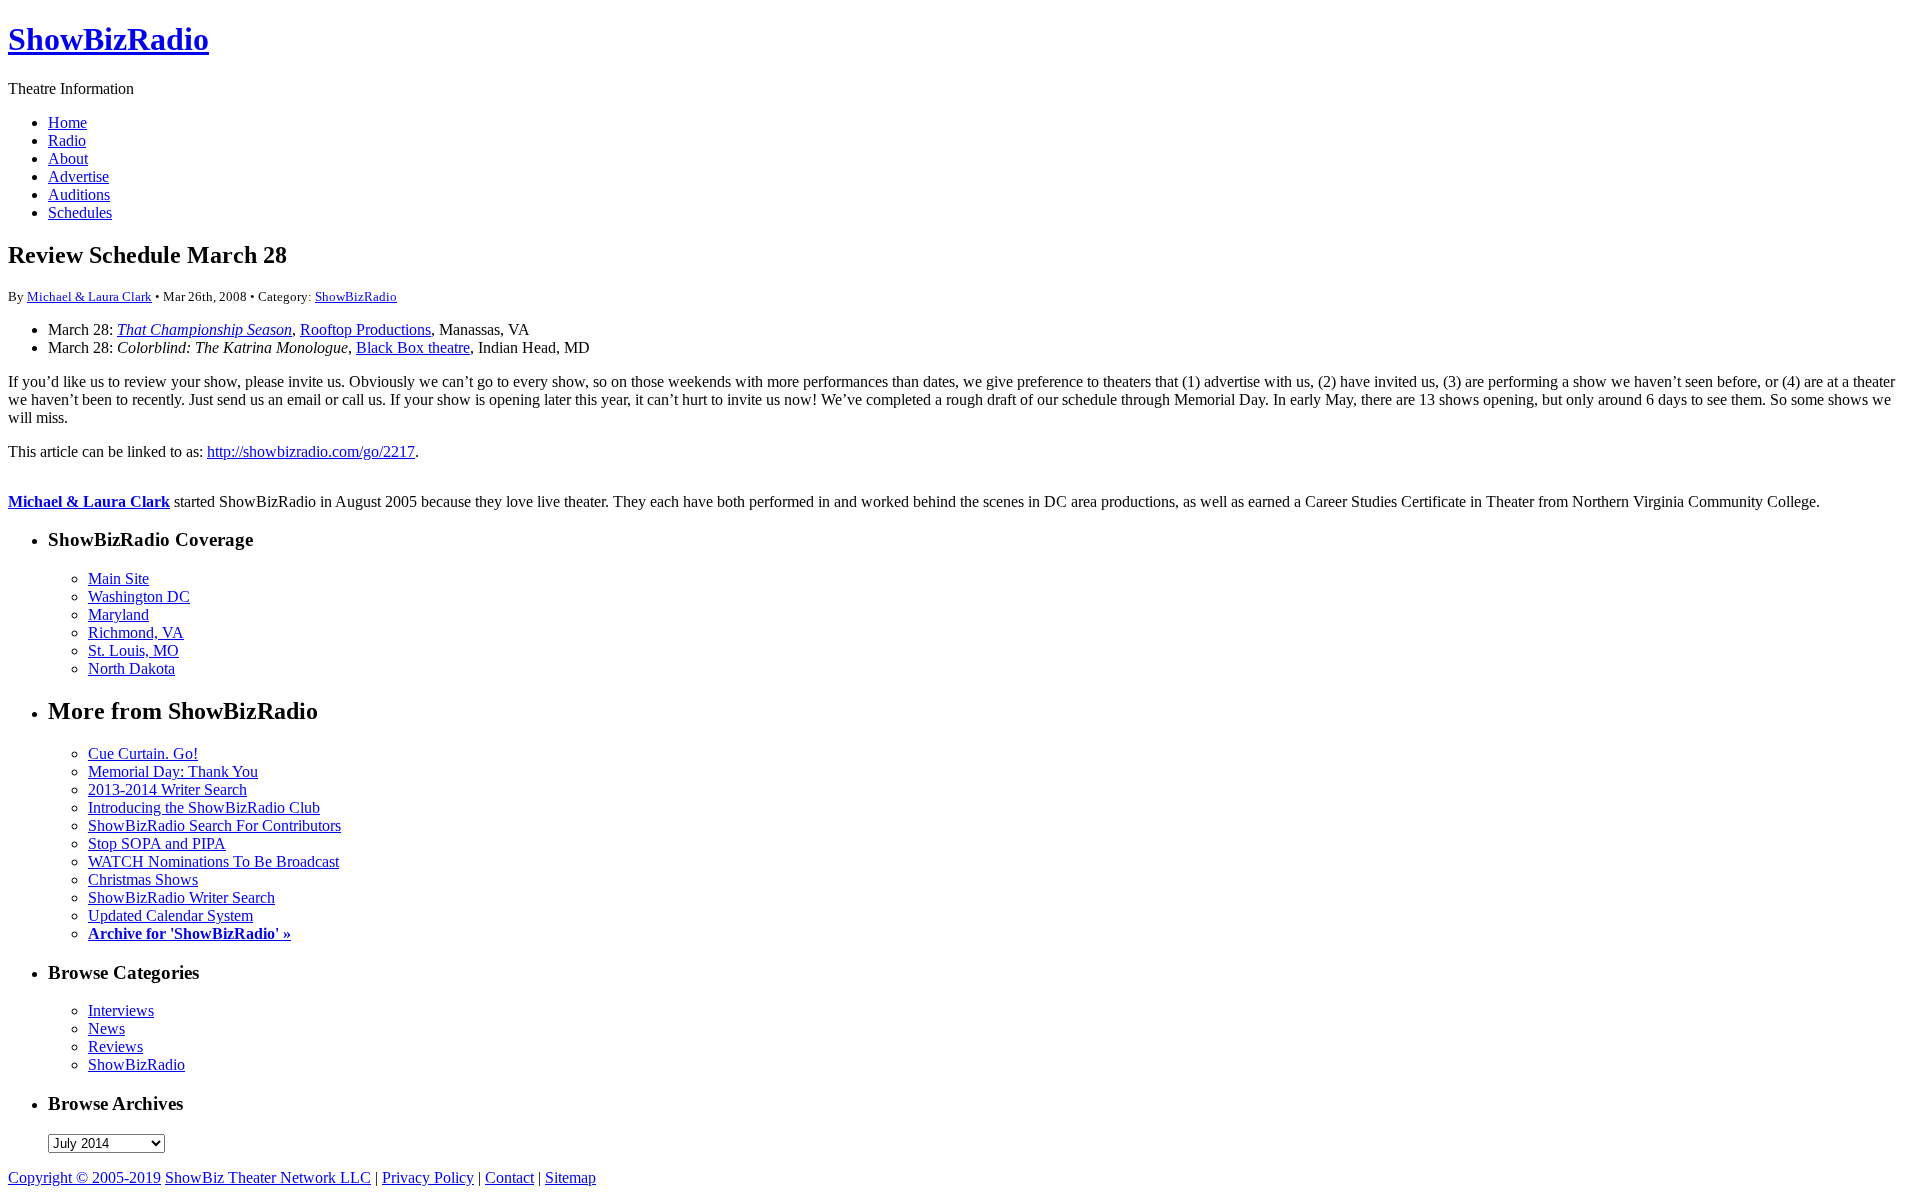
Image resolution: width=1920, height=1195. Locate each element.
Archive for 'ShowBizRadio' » (189, 933)
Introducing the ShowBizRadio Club (204, 807)
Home (67, 122)
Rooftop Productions (365, 329)
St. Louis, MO (133, 650)
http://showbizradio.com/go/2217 (311, 451)
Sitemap (570, 1177)
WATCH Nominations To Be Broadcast (213, 861)
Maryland (118, 614)
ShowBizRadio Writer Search (181, 897)
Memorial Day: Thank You (173, 771)
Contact (509, 1177)
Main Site (118, 578)
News (106, 1028)
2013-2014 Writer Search (167, 789)
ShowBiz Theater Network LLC (268, 1177)
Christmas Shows (143, 879)
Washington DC (139, 596)
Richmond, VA (136, 632)
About (68, 158)
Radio (67, 140)
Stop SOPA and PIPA (157, 843)
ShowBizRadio (108, 39)
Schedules (80, 212)
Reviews (115, 1046)
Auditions (79, 194)
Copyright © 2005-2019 (84, 1177)
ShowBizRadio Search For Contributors (214, 825)
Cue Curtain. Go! (143, 753)
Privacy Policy (428, 1177)
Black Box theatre (413, 347)
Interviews (121, 1010)
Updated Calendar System (170, 915)
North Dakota (131, 668)
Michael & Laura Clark (89, 296)
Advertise (78, 176)
